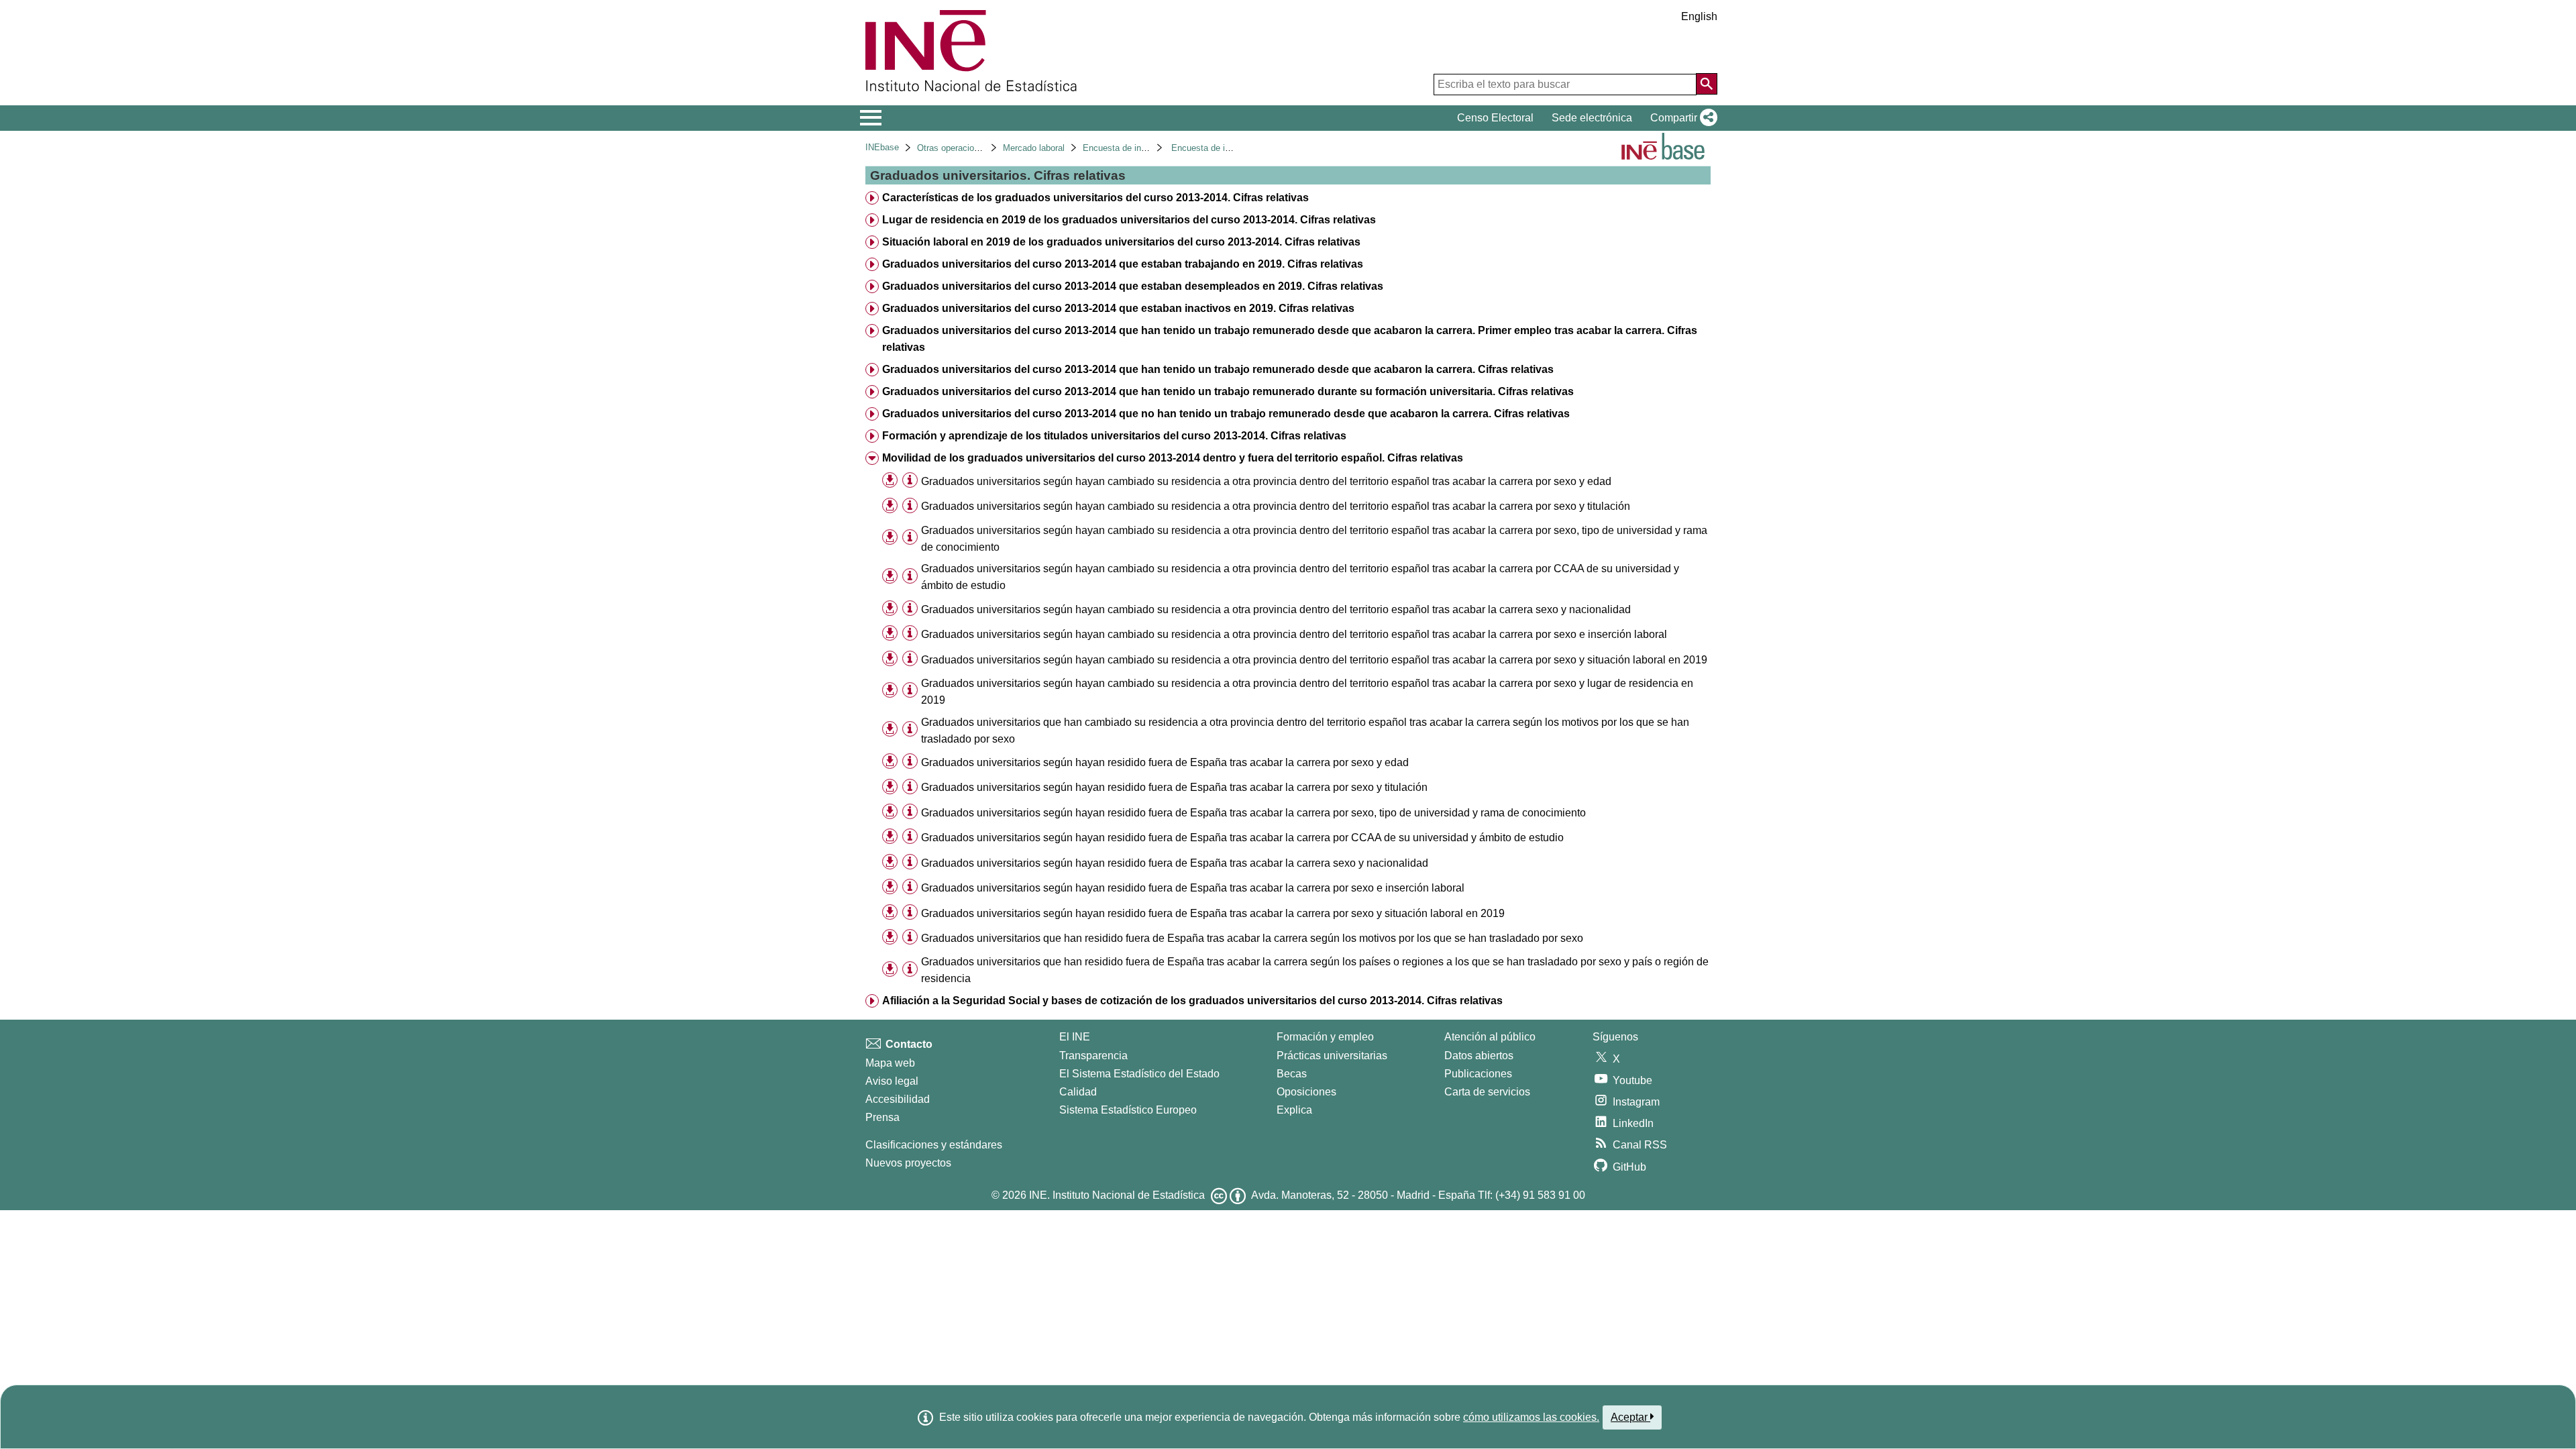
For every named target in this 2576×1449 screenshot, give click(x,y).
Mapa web (890, 1063)
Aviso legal (892, 1081)
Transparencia (1093, 1056)
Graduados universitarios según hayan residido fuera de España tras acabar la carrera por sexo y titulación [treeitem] (1174, 787)
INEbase (882, 147)
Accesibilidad (898, 1099)
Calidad (1078, 1092)
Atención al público (1490, 1037)
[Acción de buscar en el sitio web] (1707, 84)
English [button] (1699, 16)
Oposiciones (1306, 1092)
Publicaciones (1478, 1074)
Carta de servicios (1487, 1092)
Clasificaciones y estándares (934, 1145)
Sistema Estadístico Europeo (1128, 1110)
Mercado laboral (1034, 148)
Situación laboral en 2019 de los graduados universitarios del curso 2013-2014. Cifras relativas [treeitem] (1121, 242)
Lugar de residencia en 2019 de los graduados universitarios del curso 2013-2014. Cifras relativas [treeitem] (1129, 220)
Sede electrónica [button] (1592, 118)
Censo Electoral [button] (1495, 118)
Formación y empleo (1325, 1037)
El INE (1075, 1037)
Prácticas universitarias (1332, 1056)
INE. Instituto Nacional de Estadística (1117, 1195)
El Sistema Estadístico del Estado (1139, 1074)
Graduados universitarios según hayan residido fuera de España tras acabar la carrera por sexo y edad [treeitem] (1165, 762)
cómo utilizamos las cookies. (1531, 1417)
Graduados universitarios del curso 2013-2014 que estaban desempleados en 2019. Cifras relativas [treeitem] (1133, 286)
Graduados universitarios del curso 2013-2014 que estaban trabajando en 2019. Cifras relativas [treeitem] (1123, 264)
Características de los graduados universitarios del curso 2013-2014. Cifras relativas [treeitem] (1095, 198)
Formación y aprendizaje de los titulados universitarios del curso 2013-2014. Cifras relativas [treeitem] (1114, 436)
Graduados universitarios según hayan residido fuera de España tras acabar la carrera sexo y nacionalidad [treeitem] (1175, 863)
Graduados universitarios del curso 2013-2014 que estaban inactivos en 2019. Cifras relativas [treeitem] (1118, 308)
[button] (1681, 118)
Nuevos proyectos (908, 1163)
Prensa (882, 1117)
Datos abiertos (1479, 1056)
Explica (1294, 1110)
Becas (1292, 1074)
